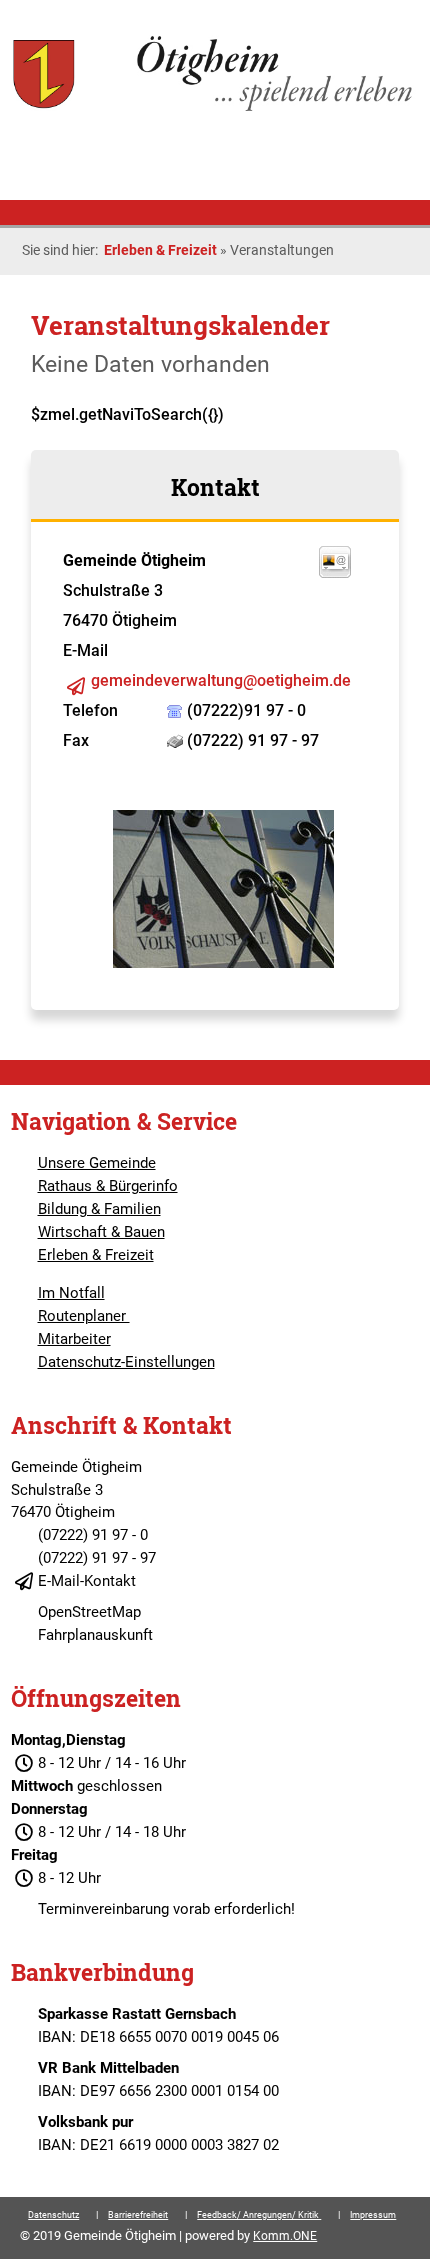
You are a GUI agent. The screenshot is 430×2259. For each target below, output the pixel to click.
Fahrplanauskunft (95, 1635)
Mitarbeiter (74, 1339)
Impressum (373, 2215)
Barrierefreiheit (138, 2215)
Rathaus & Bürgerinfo (108, 1186)
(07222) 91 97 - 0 (93, 1535)
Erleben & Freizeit (160, 250)
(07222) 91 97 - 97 (97, 1558)
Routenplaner (84, 1316)
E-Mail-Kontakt (87, 1581)
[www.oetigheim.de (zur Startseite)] (215, 109)
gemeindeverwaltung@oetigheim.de (221, 680)
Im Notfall (71, 1293)
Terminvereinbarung (103, 1909)
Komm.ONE (285, 2236)
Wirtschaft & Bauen (101, 1232)
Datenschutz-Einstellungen (126, 1362)
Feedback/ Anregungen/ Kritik (259, 2215)
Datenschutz (53, 2215)
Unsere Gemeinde (97, 1163)
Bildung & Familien (99, 1209)
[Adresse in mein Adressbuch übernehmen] (335, 572)
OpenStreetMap (89, 1612)
